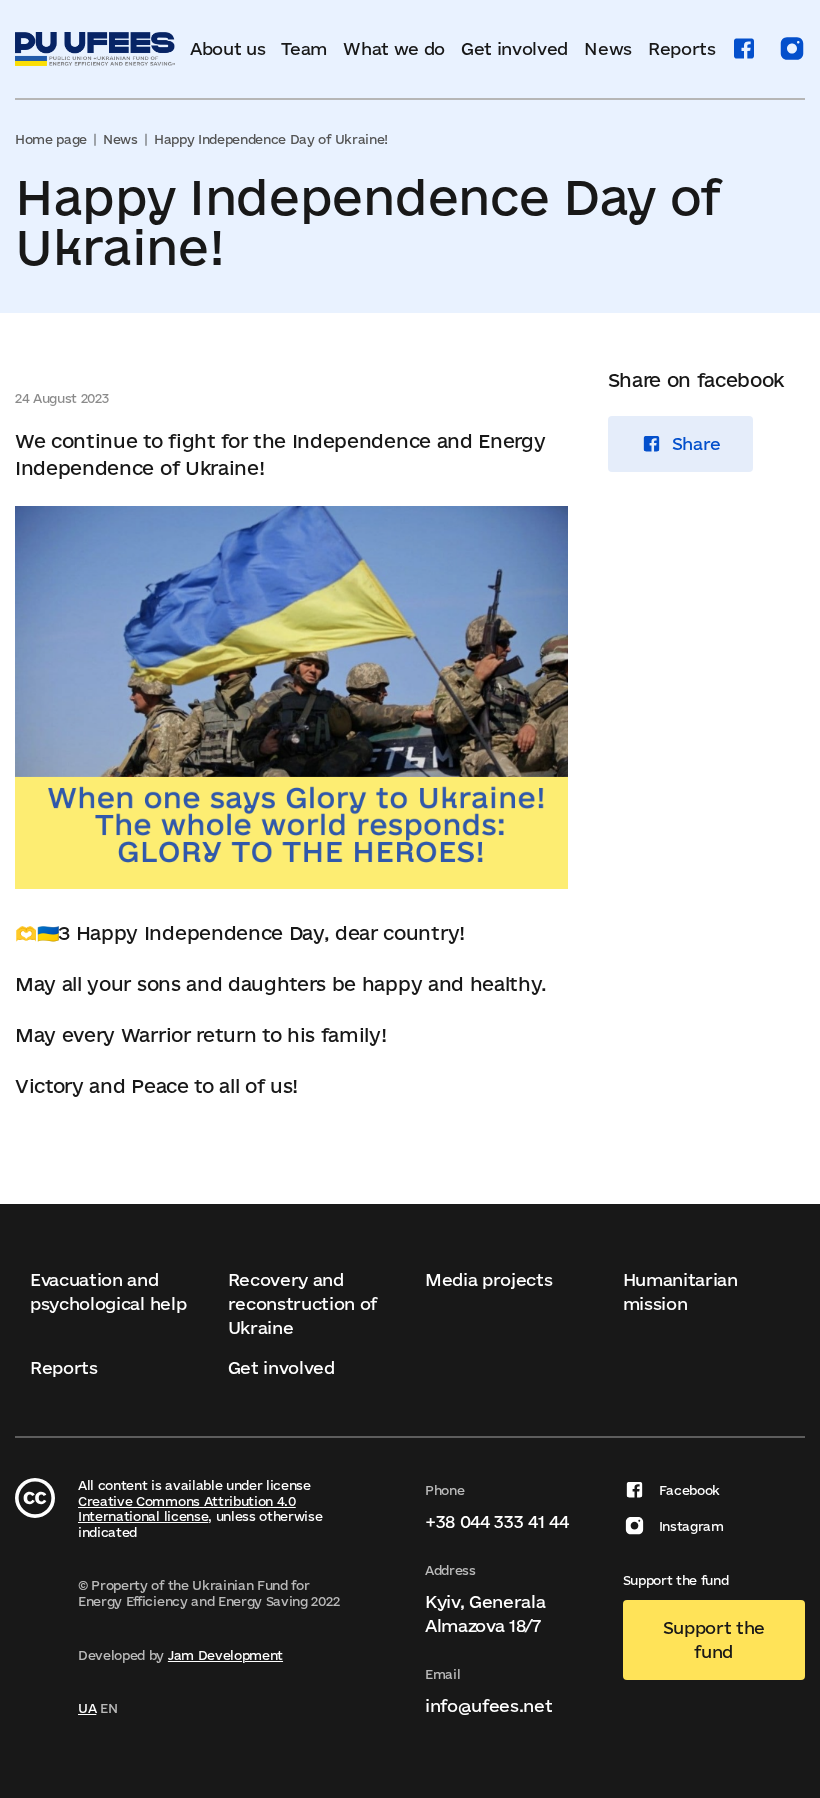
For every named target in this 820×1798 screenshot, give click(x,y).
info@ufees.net (489, 1705)
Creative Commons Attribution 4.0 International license (187, 1509)
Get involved (514, 48)
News (608, 48)
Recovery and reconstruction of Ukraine (303, 1303)
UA (87, 1708)
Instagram (691, 1526)
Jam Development (225, 1655)
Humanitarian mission (680, 1291)
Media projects (489, 1279)
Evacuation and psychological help (108, 1291)
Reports (682, 48)
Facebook (689, 1490)
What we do (394, 48)
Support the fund (714, 1639)
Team (304, 48)
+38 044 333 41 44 (497, 1521)
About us (227, 48)
